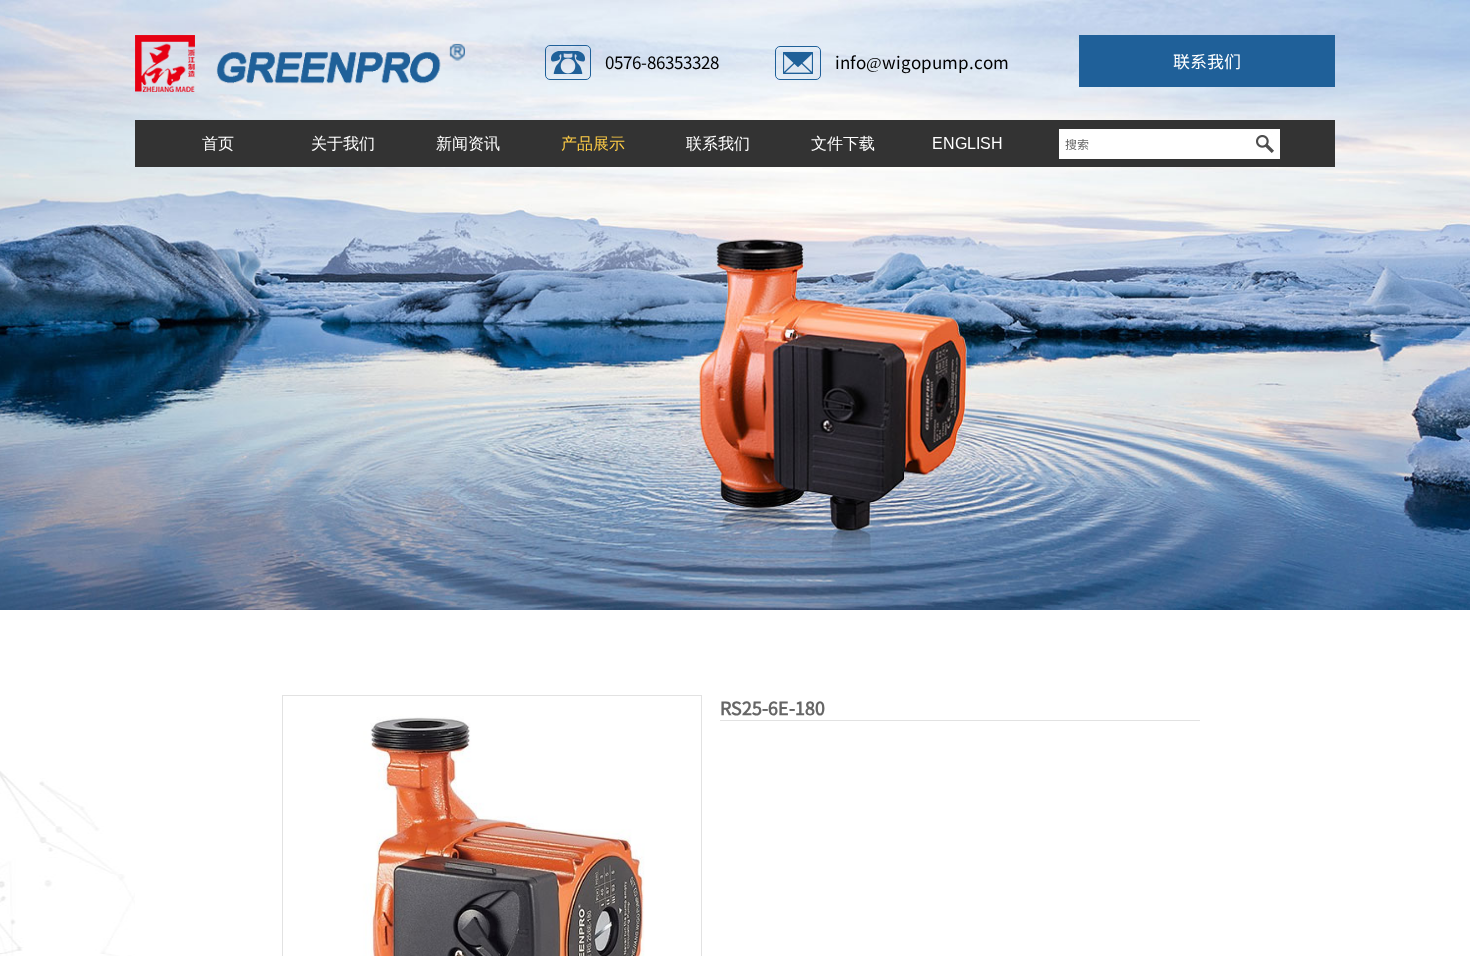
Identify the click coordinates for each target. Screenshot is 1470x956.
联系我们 (718, 143)
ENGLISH (967, 143)
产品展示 (593, 143)
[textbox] (1154, 144)
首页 (218, 143)
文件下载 (843, 143)
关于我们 (343, 143)
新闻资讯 (468, 143)
